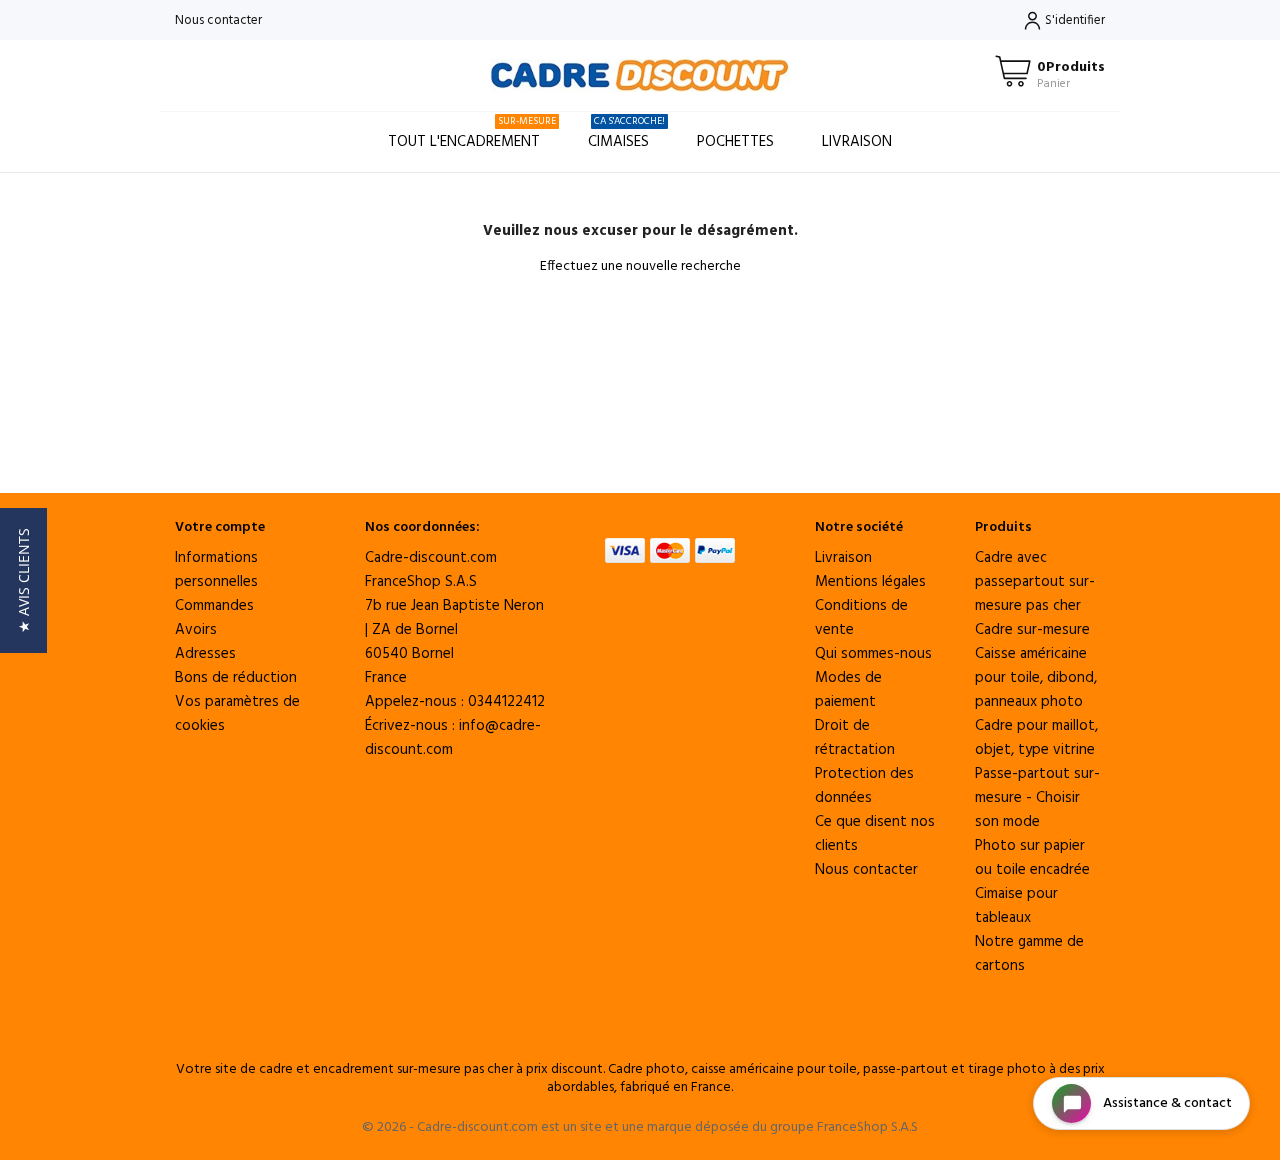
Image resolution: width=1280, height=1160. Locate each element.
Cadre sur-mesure (1032, 630)
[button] (23, 580)
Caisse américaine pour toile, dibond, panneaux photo (1036, 678)
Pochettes (735, 142)
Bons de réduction (236, 678)
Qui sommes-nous (873, 654)
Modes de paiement (848, 690)
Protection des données (864, 786)
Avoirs (196, 630)
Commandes (214, 606)
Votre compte (220, 527)
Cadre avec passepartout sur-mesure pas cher (1035, 582)
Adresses (205, 654)
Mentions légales (870, 582)
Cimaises (626, 133)
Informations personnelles (216, 570)
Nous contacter (218, 20)
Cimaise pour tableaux (1016, 906)
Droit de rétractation (855, 738)
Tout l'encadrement (472, 133)
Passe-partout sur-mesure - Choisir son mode (1037, 798)
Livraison (857, 142)
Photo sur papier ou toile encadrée (1032, 858)
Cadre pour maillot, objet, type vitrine (1036, 738)
